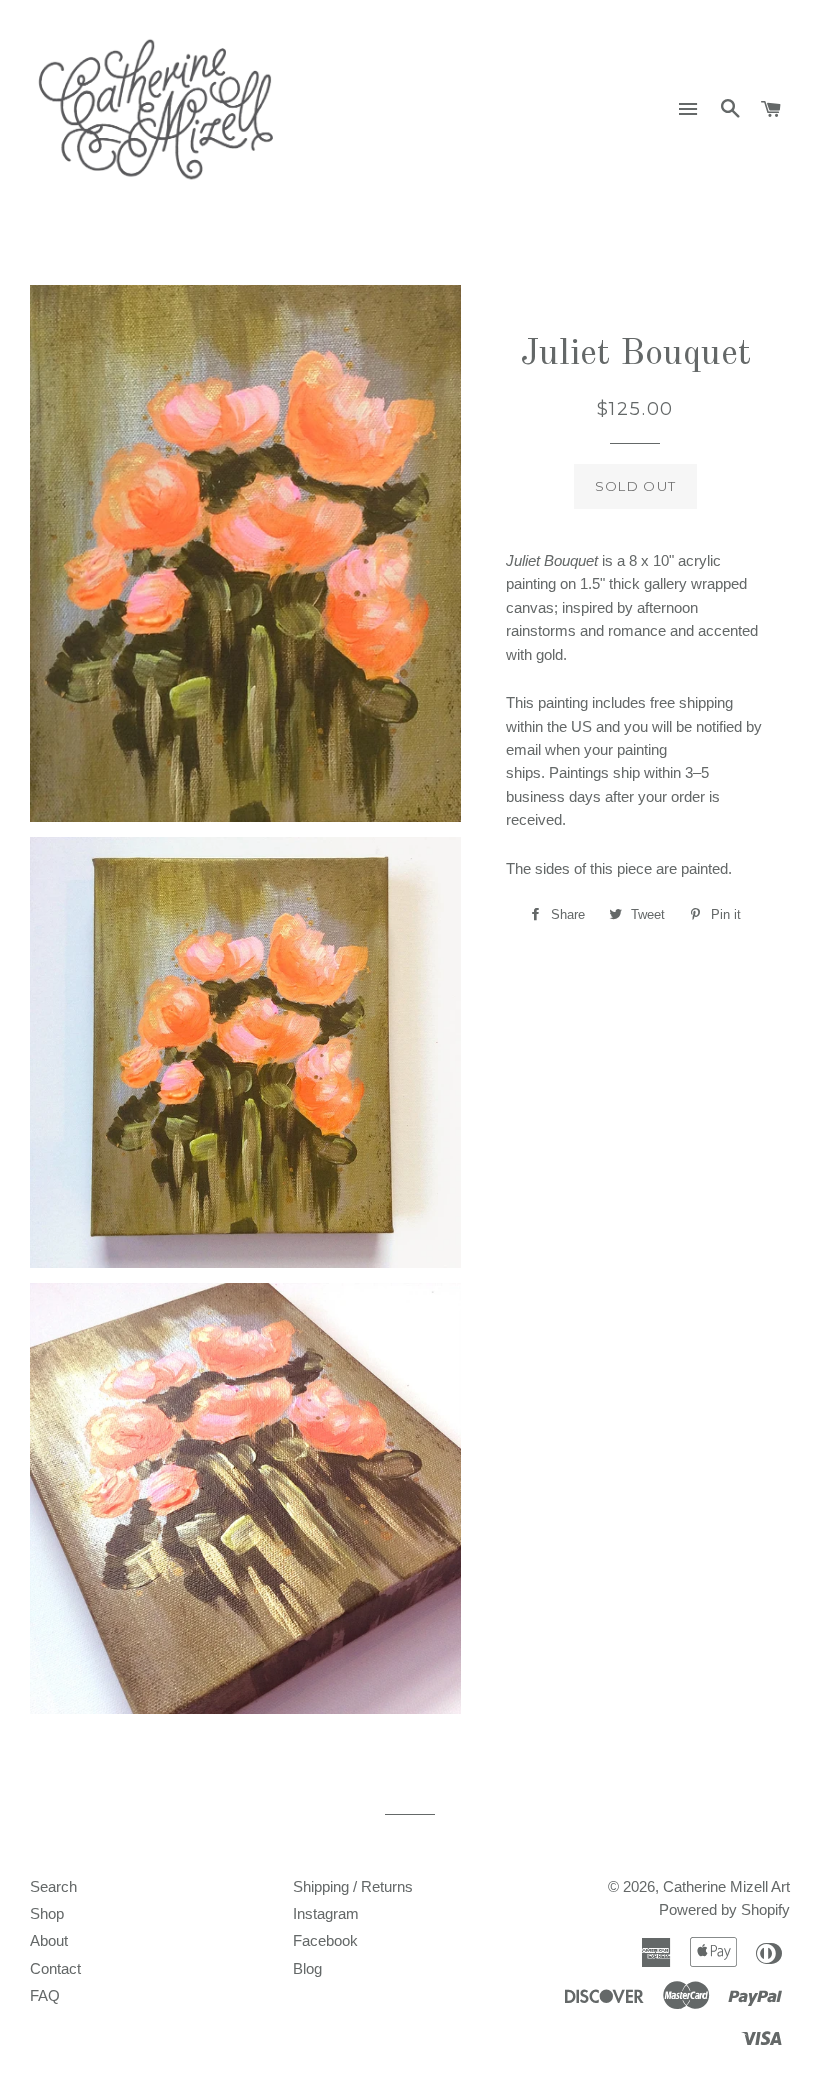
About (49, 1940)
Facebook (325, 1940)
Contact (55, 1968)
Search (53, 1886)
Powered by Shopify (724, 1909)
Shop (47, 1913)
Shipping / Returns (353, 1886)
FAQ (45, 1995)
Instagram (326, 1913)
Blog (307, 1968)
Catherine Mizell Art (726, 1886)
